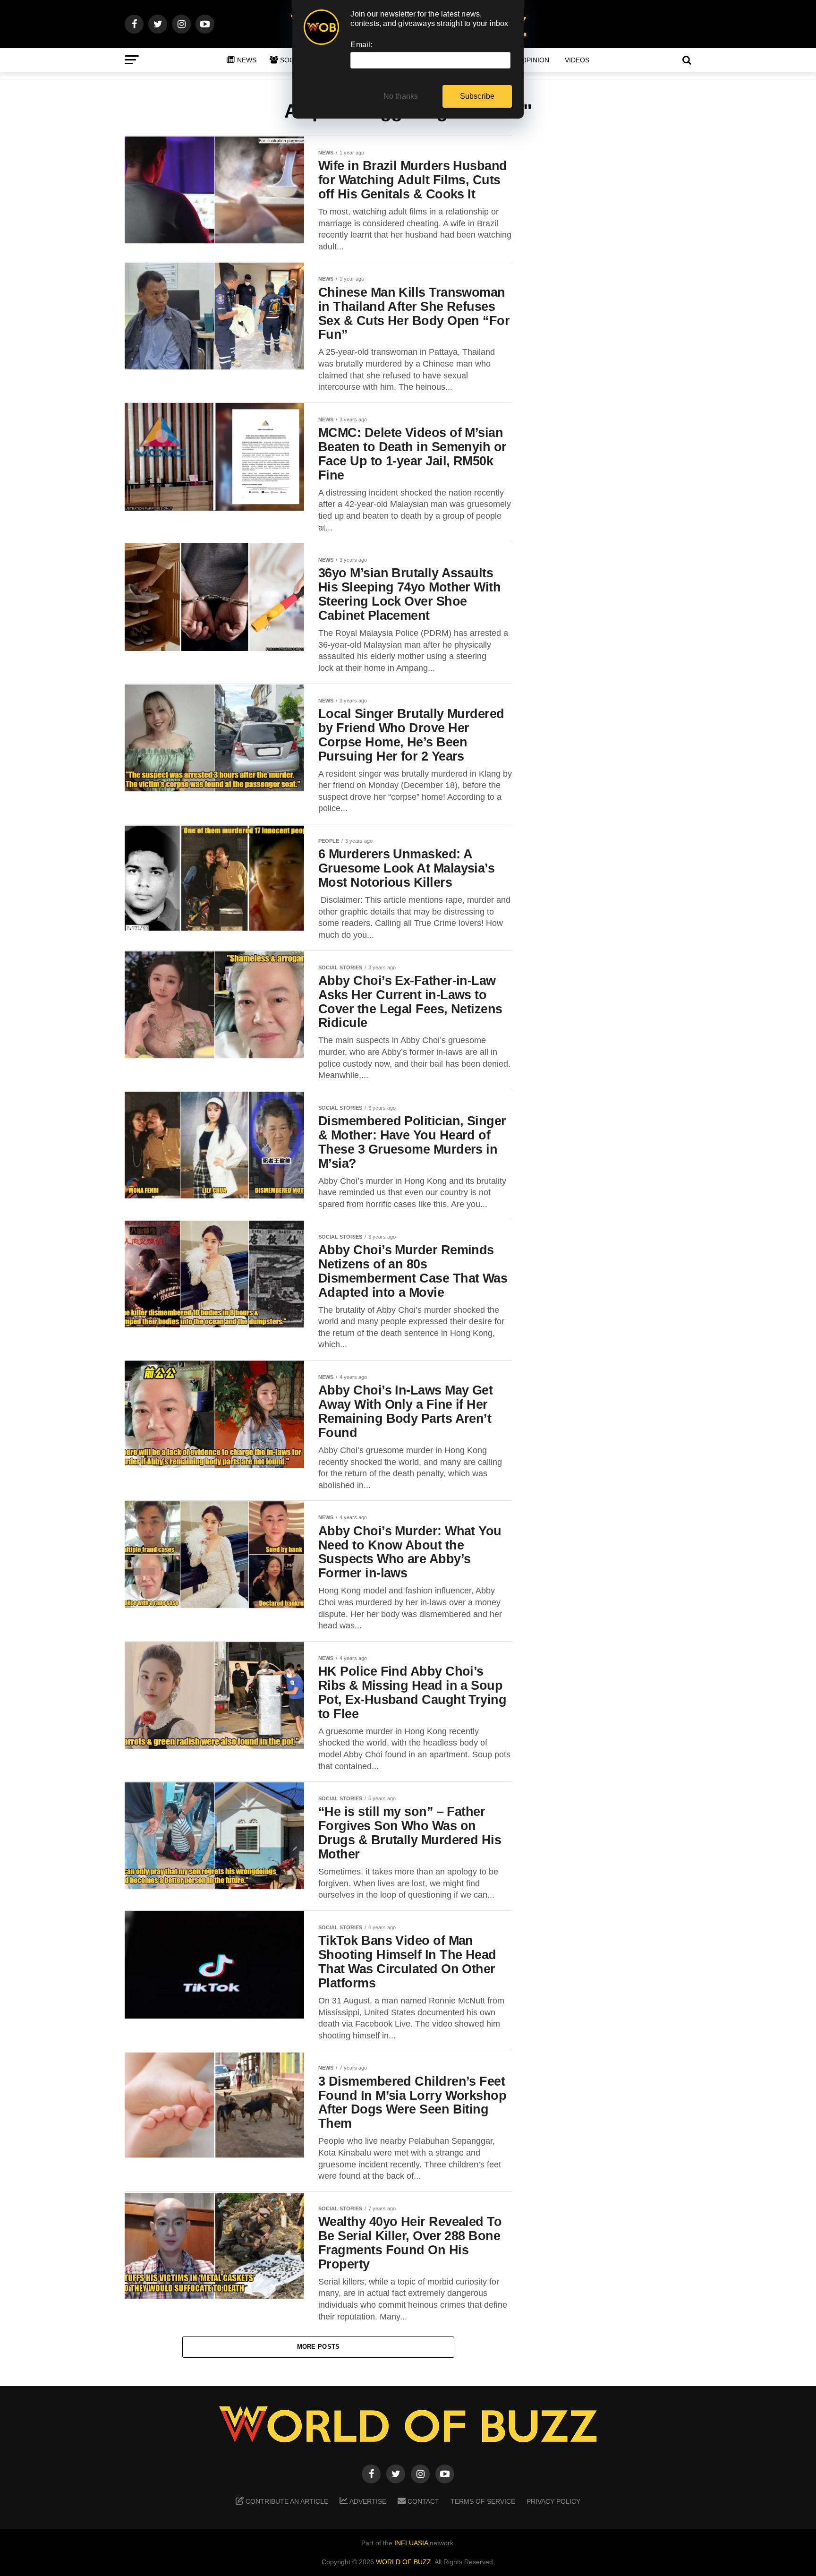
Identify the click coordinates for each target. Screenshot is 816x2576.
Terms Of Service (483, 2501)
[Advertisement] (616, 284)
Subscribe (477, 96)
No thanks (401, 96)
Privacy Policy (553, 2501)
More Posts (319, 2347)
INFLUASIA (411, 2543)
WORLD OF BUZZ (404, 2562)
